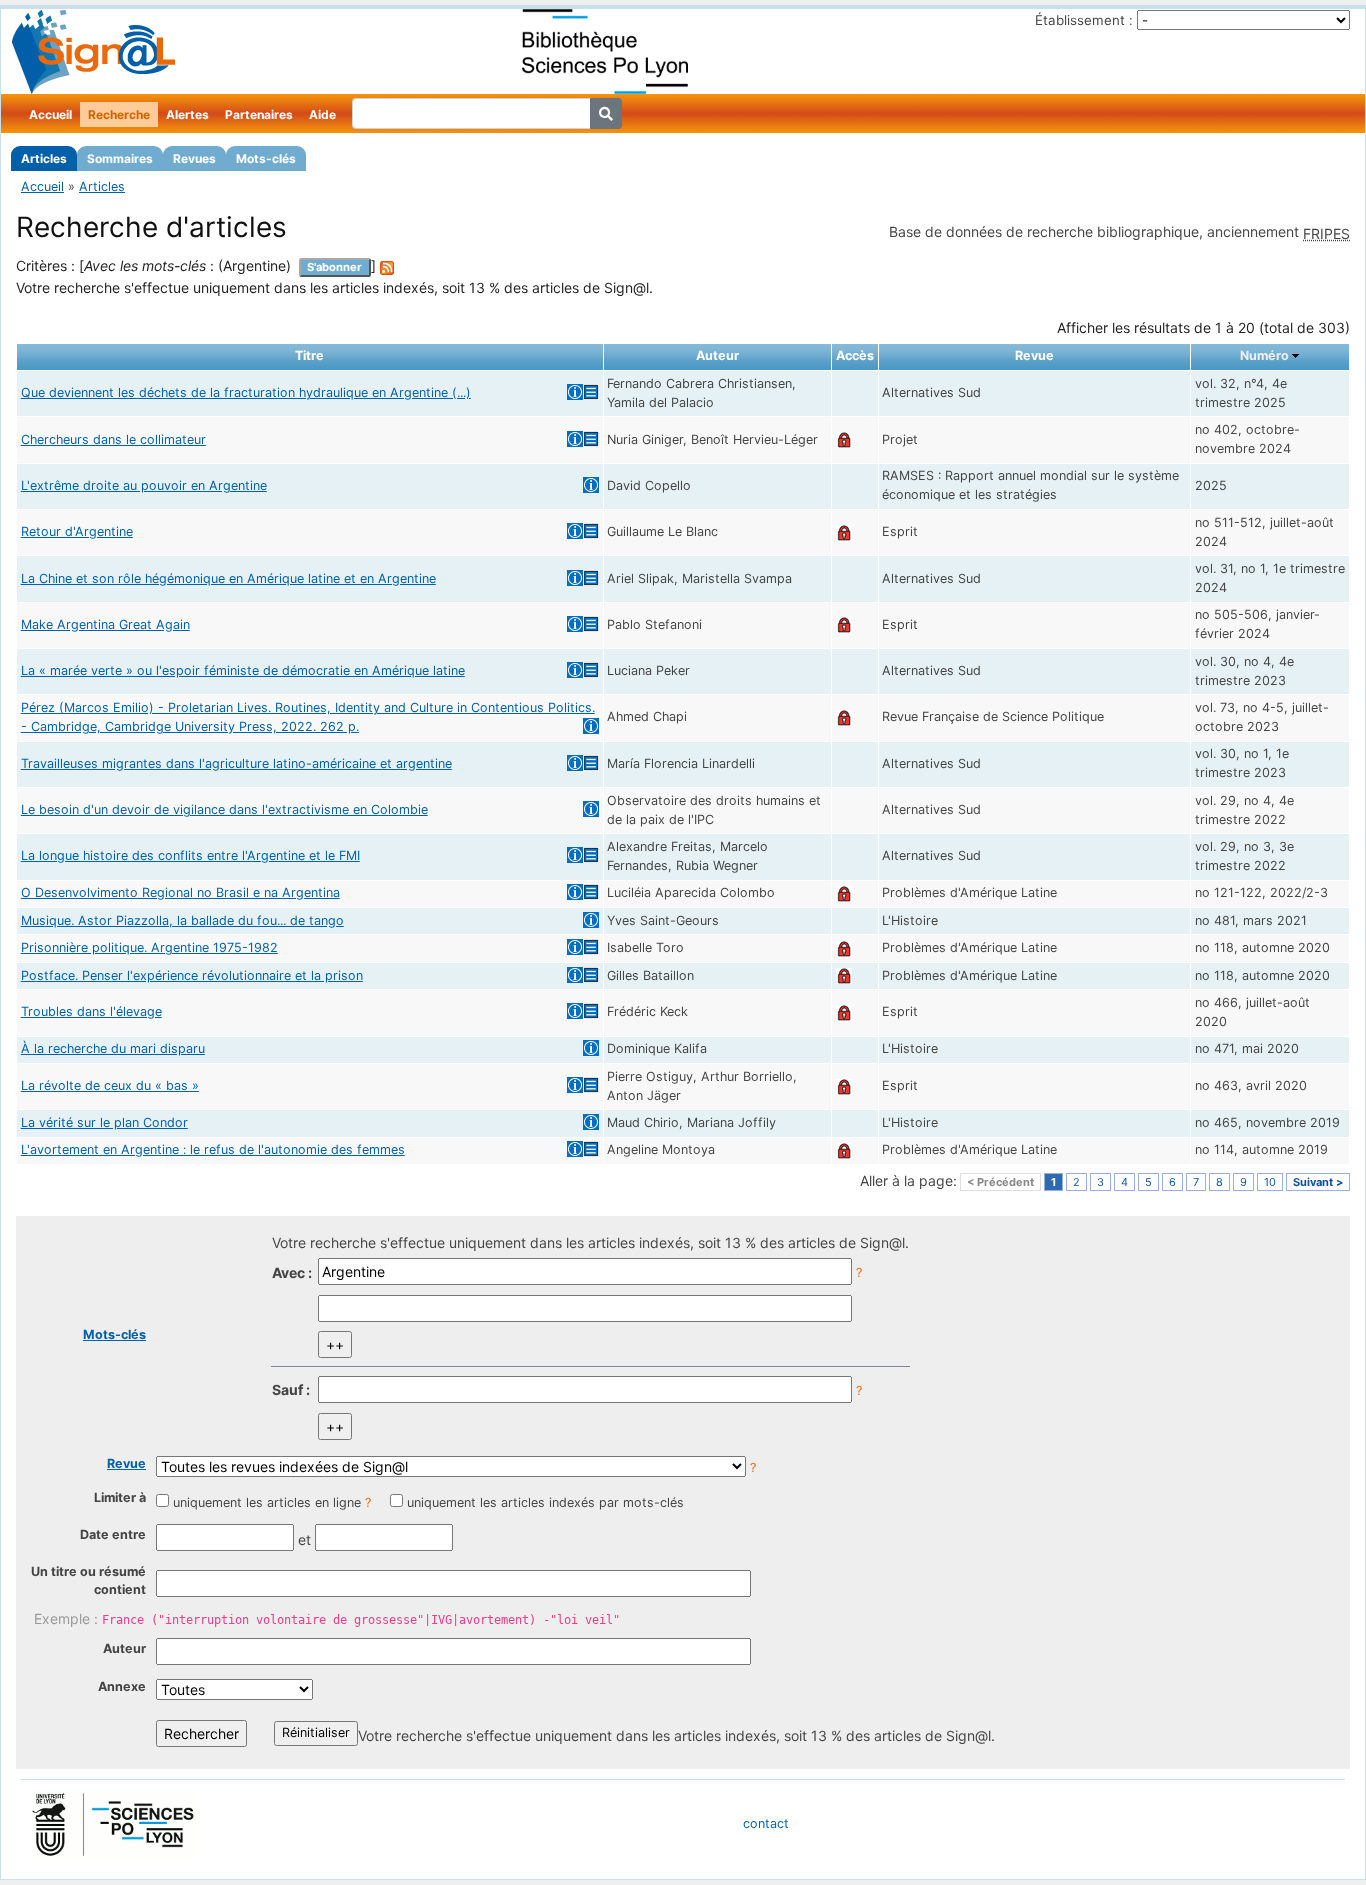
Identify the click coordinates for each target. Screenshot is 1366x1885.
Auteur (124, 1648)
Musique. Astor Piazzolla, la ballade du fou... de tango (182, 920)
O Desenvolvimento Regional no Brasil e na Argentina (180, 892)
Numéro (1264, 355)
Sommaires (120, 158)
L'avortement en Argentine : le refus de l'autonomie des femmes (213, 1149)
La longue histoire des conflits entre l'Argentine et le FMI (190, 855)
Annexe (122, 1686)
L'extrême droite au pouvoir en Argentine (144, 485)
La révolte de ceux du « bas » (110, 1085)
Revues (194, 158)
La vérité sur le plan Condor (104, 1122)
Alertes (187, 114)
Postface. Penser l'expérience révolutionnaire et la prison (192, 975)
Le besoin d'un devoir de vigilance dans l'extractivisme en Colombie (224, 809)
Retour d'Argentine (77, 531)
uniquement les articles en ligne (267, 1502)
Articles (44, 158)
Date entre (113, 1534)
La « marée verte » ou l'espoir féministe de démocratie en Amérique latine (243, 670)
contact (766, 1823)
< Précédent (1000, 1182)
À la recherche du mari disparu (113, 1048)
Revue (126, 1463)
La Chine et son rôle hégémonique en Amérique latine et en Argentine (228, 578)
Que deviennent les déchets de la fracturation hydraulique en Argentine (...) (246, 392)
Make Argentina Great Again (105, 624)
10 (1270, 1182)
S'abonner (334, 267)
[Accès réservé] (844, 439)
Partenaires (259, 114)
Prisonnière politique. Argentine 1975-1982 (149, 947)
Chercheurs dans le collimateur (113, 439)
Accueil (50, 114)
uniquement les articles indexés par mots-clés (545, 1502)
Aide (322, 114)
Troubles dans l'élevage (91, 1011)
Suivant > (1318, 1182)
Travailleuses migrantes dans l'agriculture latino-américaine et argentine (236, 763)
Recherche (119, 114)
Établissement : (1084, 20)
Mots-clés (266, 158)
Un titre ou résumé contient (88, 1581)
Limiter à (120, 1497)
